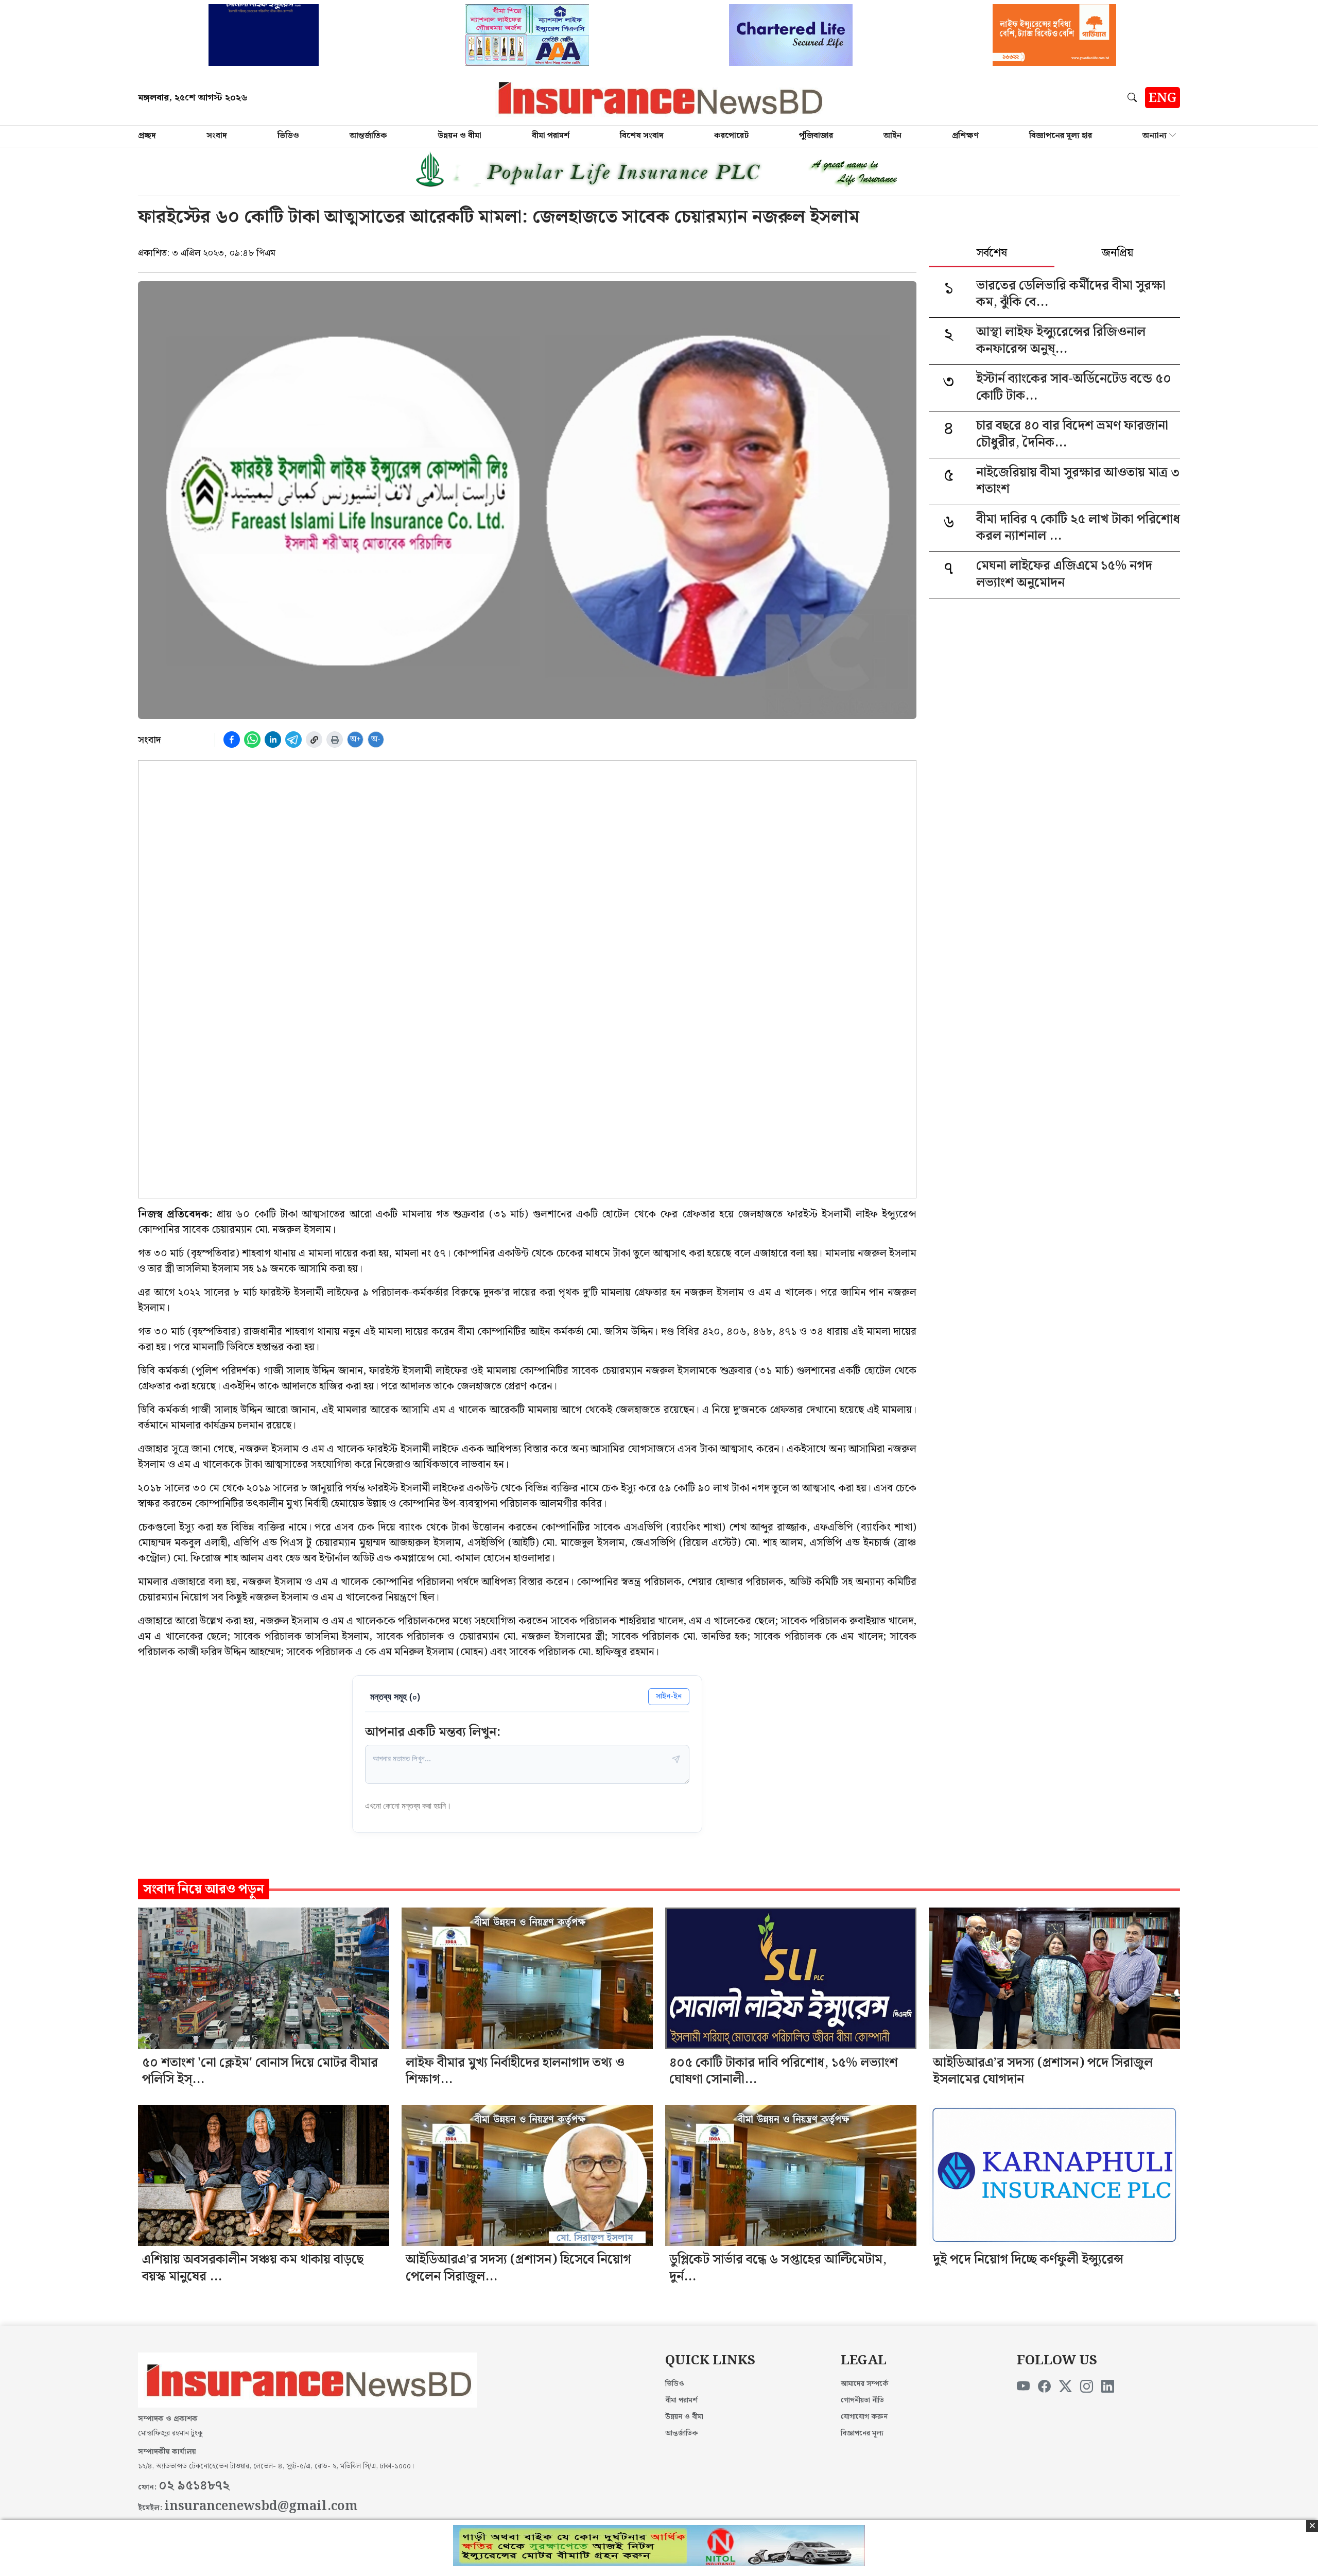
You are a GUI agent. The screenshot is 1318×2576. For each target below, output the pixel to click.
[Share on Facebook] (232, 740)
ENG (1163, 98)
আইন (892, 136)
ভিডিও (288, 136)
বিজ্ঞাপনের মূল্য (862, 2433)
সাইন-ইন (669, 1696)
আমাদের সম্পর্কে (865, 2384)
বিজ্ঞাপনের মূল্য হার (1061, 136)
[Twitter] (1065, 2387)
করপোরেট (731, 136)
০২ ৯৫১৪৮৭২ (194, 2486)
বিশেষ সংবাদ (642, 136)
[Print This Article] (335, 740)
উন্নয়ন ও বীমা (459, 136)
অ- (376, 739)
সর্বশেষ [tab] (992, 254)
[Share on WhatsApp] (252, 740)
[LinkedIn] (1108, 2387)
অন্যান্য (1155, 136)
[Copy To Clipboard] (314, 740)
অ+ (355, 739)
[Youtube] (1023, 2387)
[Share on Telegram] (293, 740)
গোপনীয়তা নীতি (862, 2400)
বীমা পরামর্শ (551, 136)
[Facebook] (1044, 2387)
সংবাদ (217, 136)
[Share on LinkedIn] (273, 740)
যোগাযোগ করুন (864, 2417)
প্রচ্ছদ (147, 136)
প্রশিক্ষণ (965, 136)
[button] (1134, 97)
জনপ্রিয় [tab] (1117, 254)
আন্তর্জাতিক (368, 136)
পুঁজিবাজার (816, 136)
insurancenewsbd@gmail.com (261, 2506)
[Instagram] (1087, 2387)
